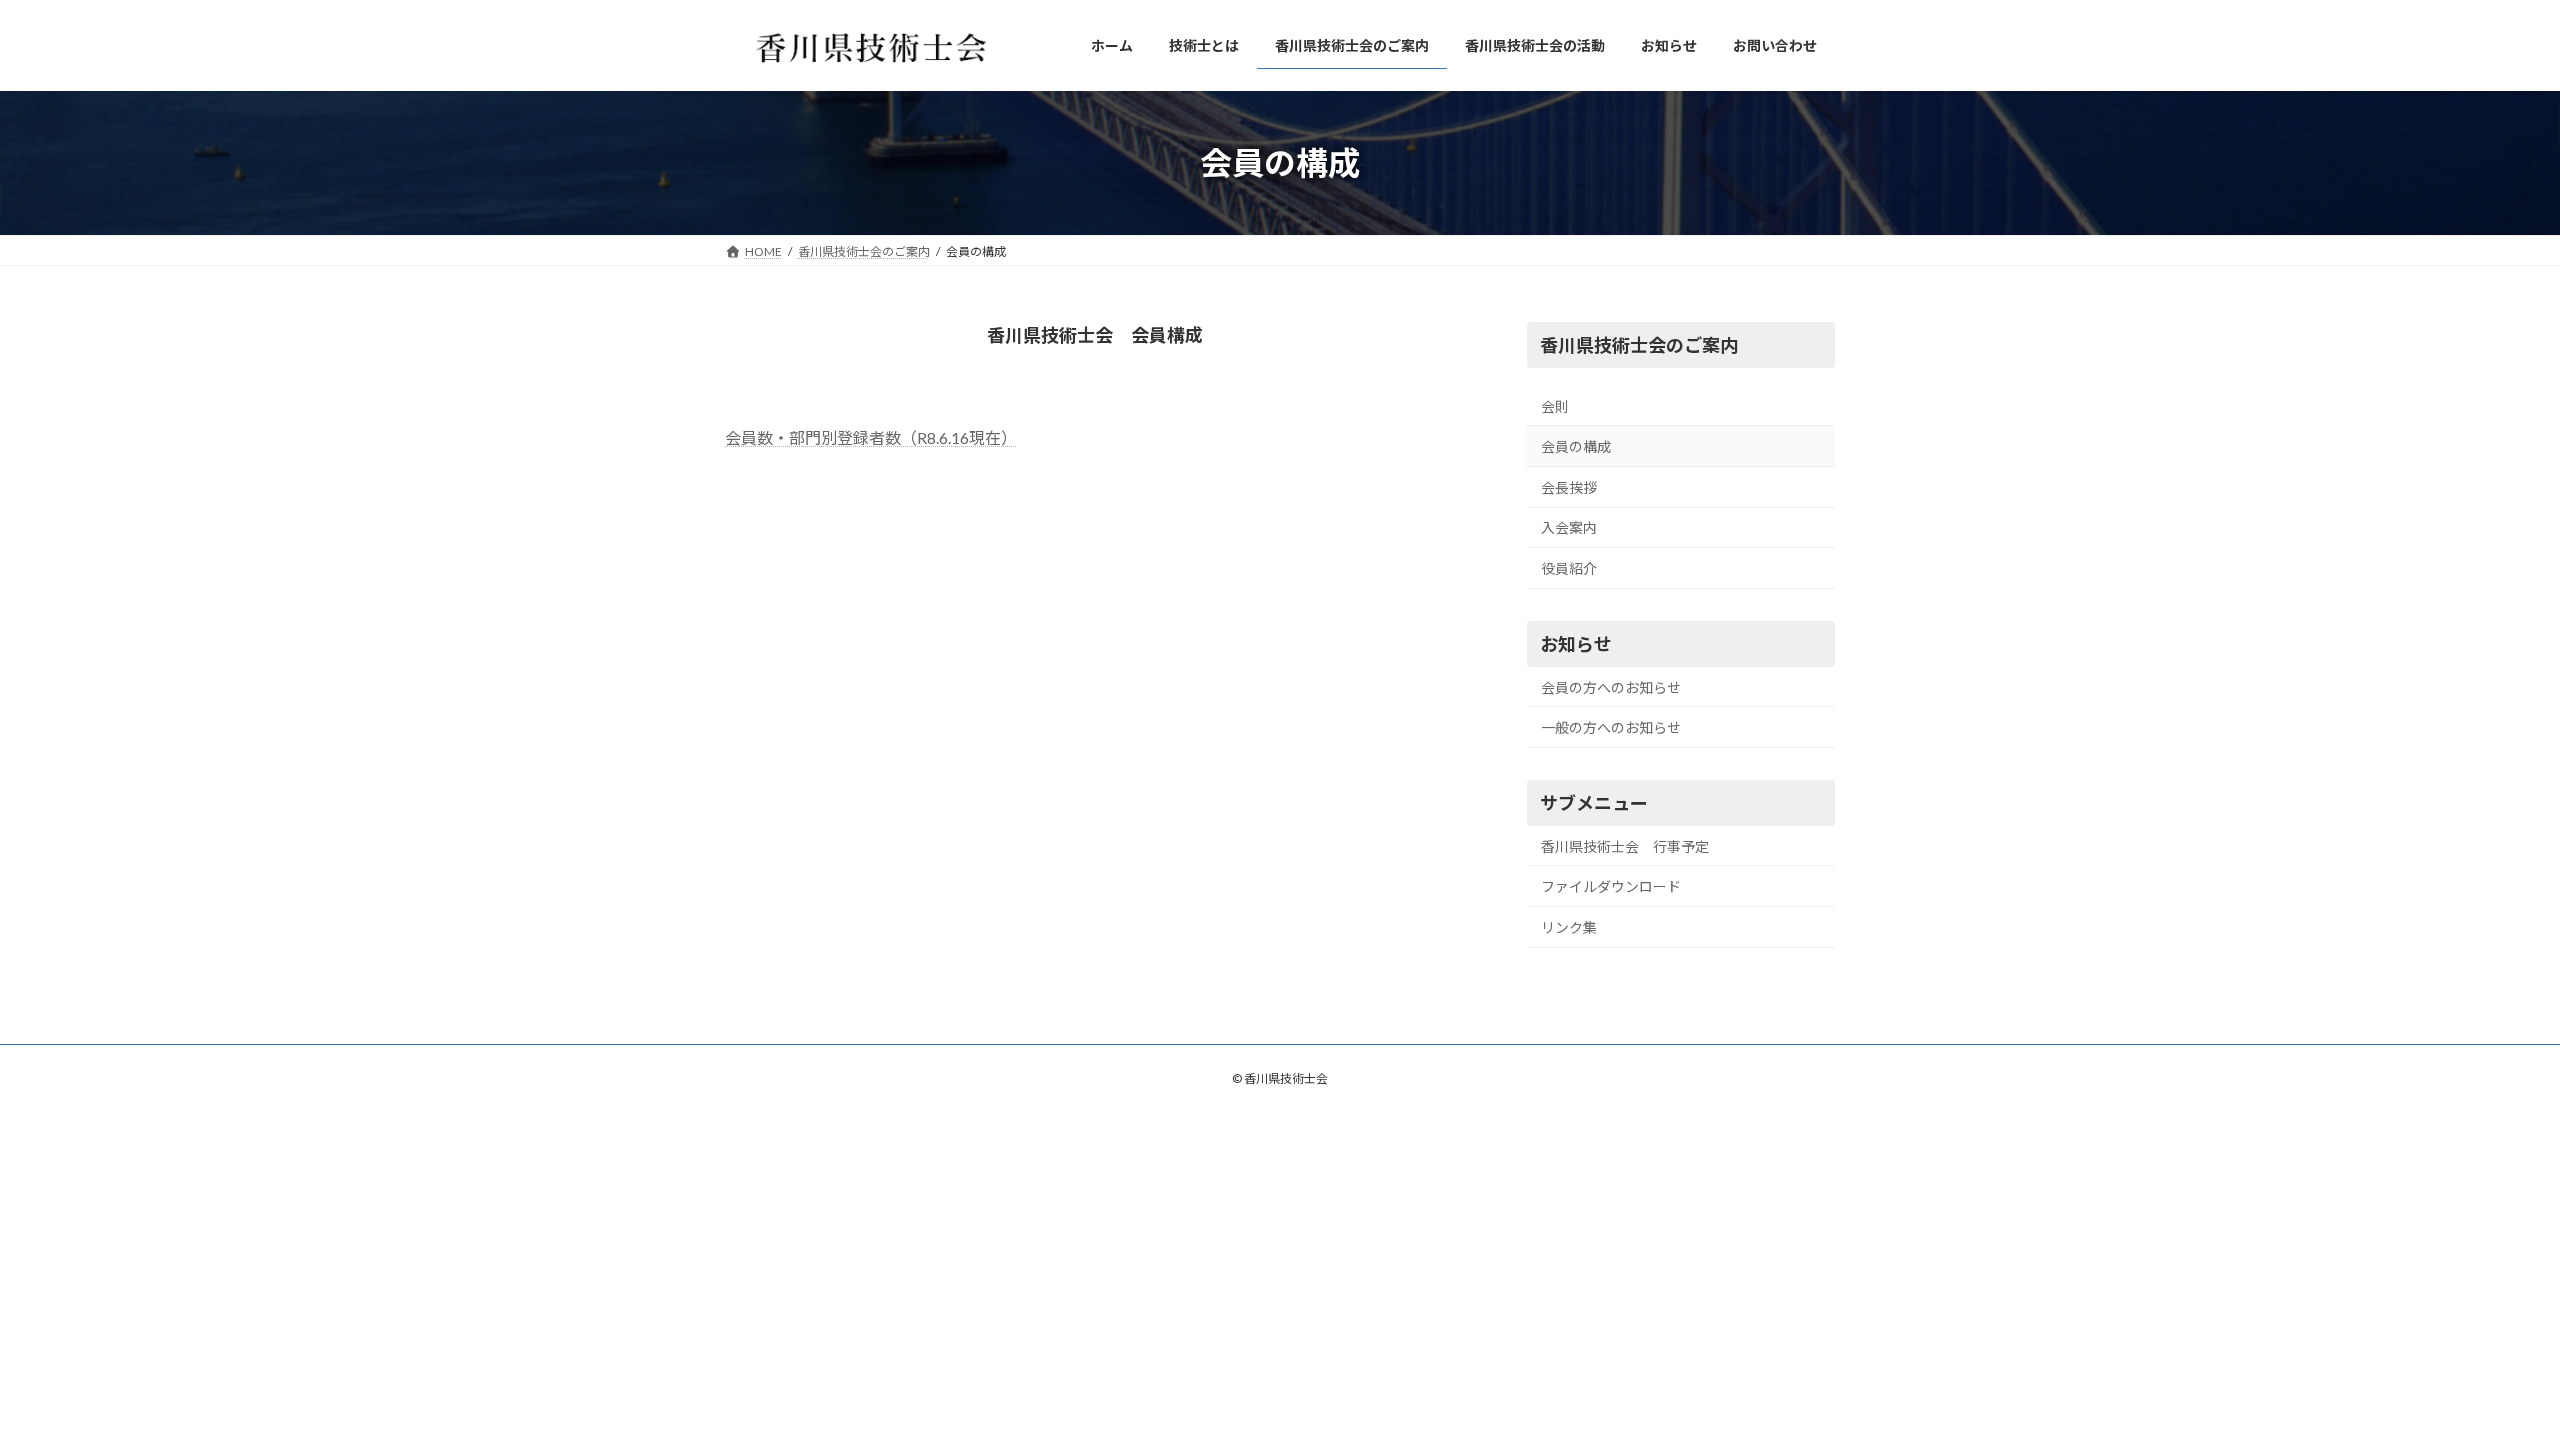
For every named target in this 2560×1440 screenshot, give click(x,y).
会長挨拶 (1569, 487)
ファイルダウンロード (1611, 886)
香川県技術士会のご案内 (1639, 345)
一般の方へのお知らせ (1611, 727)
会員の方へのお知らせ (1611, 686)
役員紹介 (1569, 568)
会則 (1555, 406)
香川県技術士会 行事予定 (1625, 846)
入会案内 (1569, 527)
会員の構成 (1576, 446)
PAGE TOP (2485, 1378)
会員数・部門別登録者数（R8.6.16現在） (871, 437)
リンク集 (1569, 927)
